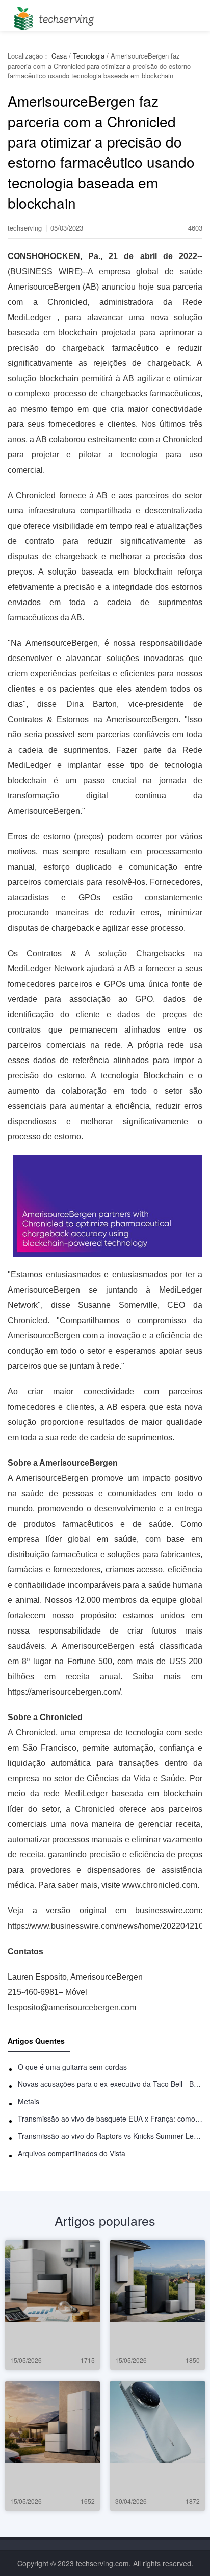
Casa (59, 56)
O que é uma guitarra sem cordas (72, 2067)
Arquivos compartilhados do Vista (72, 2153)
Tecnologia (89, 56)
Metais (29, 2101)
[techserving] (52, 15)
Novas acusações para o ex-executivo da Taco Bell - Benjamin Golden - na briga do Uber (110, 2084)
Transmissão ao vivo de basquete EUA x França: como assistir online (110, 2119)
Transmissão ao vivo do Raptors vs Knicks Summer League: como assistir (110, 2136)
